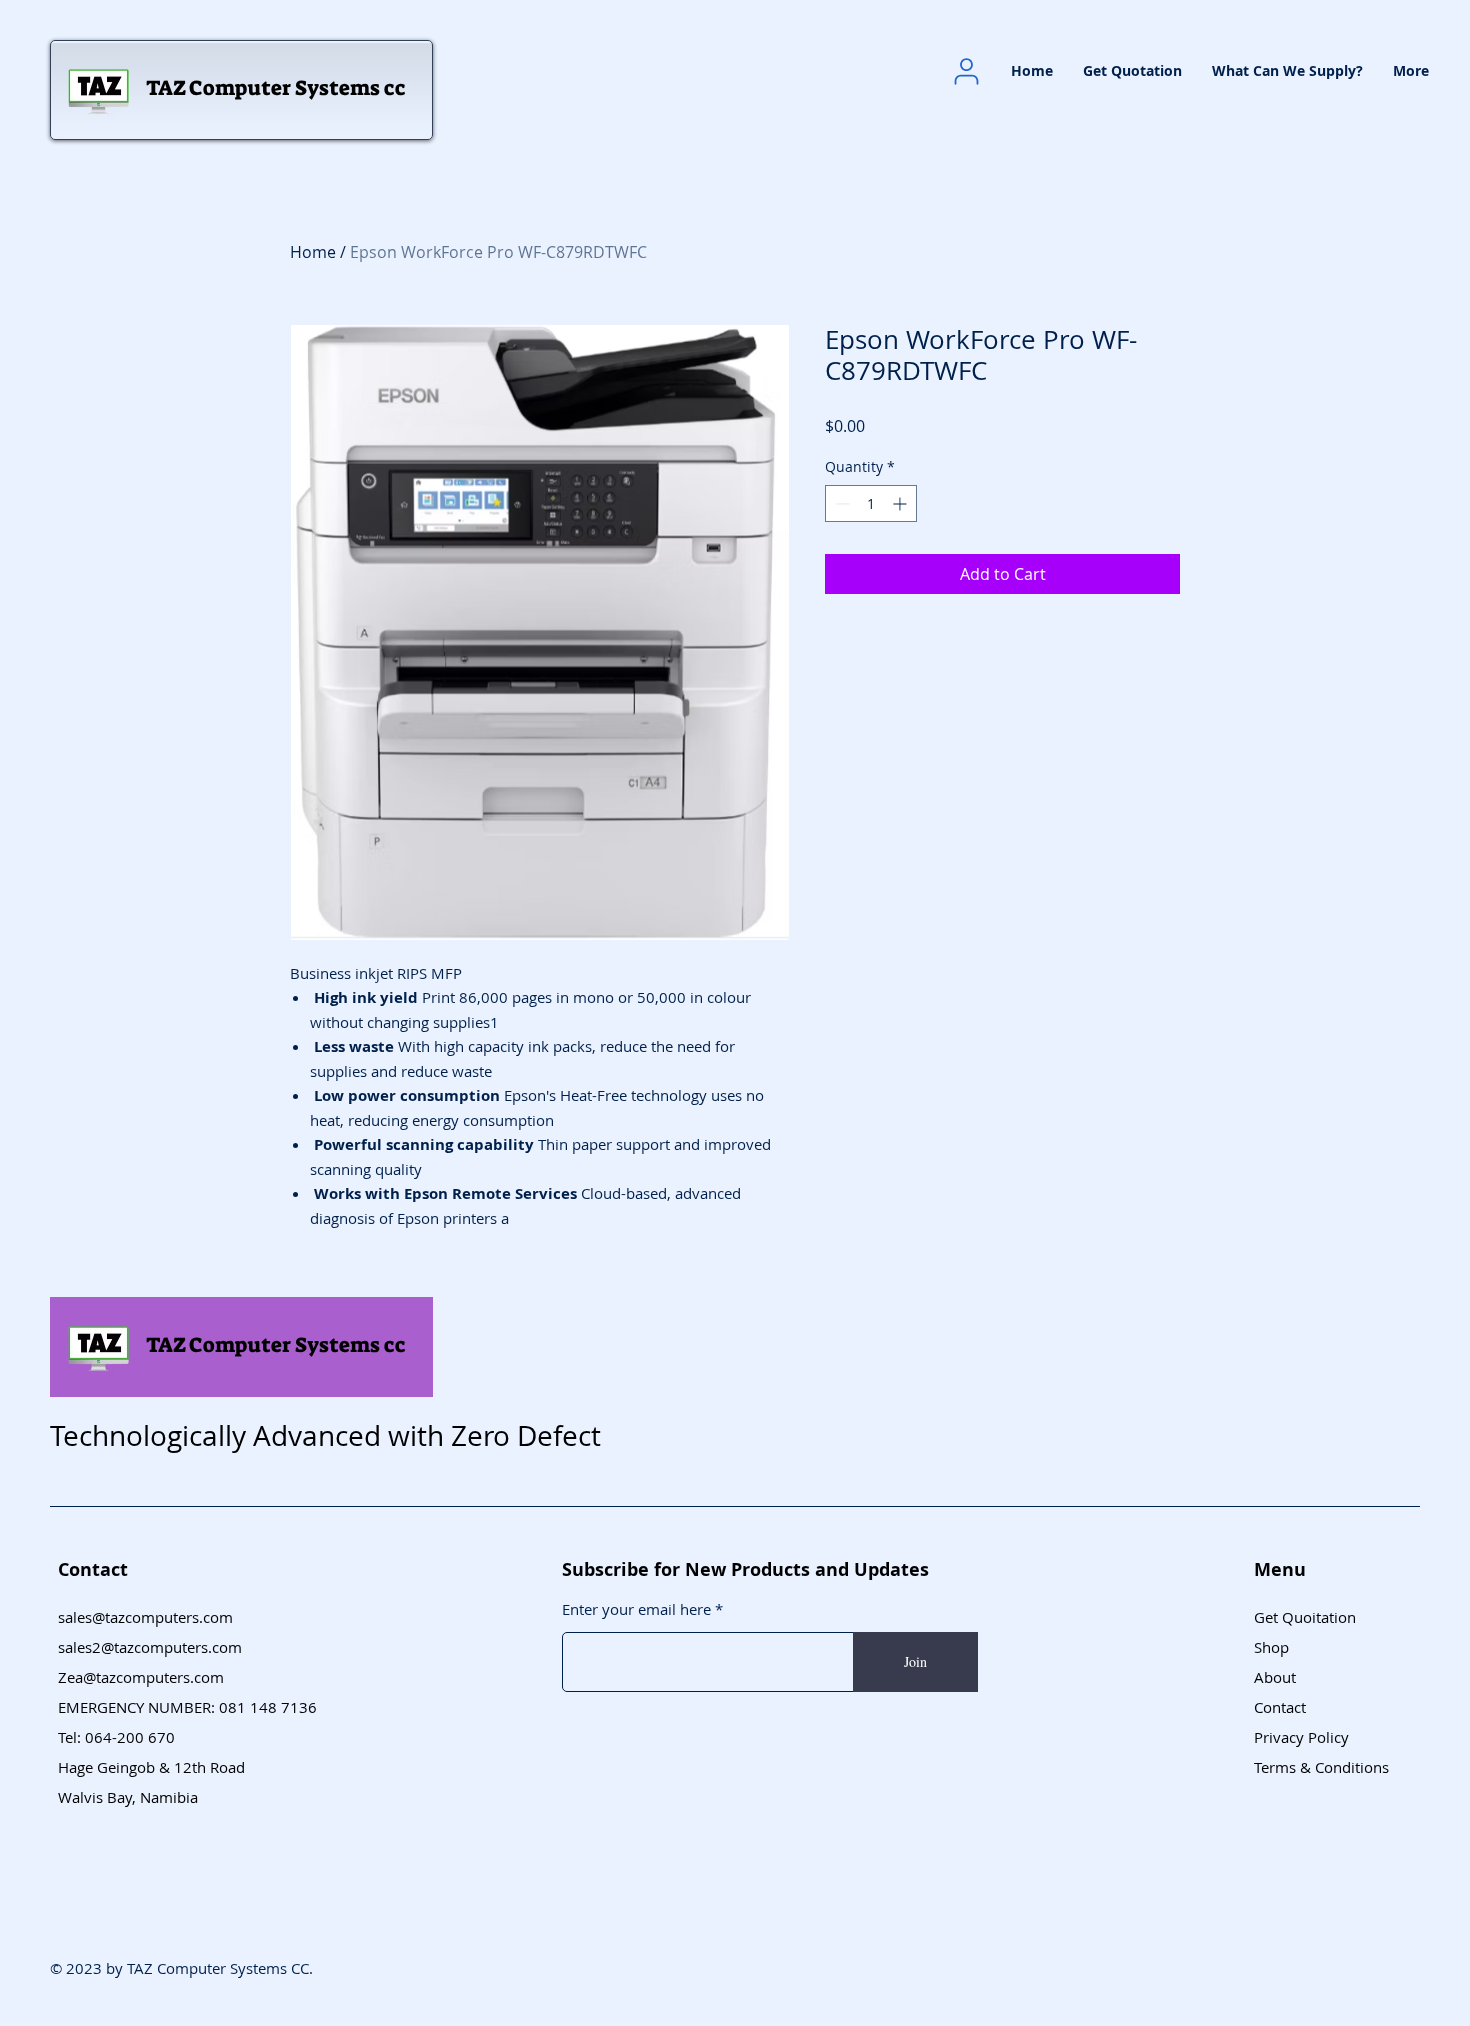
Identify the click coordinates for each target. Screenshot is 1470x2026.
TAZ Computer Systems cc (276, 88)
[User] (966, 71)
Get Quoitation (1305, 1617)
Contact (1280, 1707)
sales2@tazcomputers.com (150, 1647)
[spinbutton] (871, 503)
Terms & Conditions (1321, 1767)
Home (313, 252)
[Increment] (901, 503)
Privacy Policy (1301, 1737)
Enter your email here (636, 1609)
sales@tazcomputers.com (145, 1617)
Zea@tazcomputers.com (141, 1677)
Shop (1271, 1647)
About (1275, 1677)
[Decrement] (840, 503)
